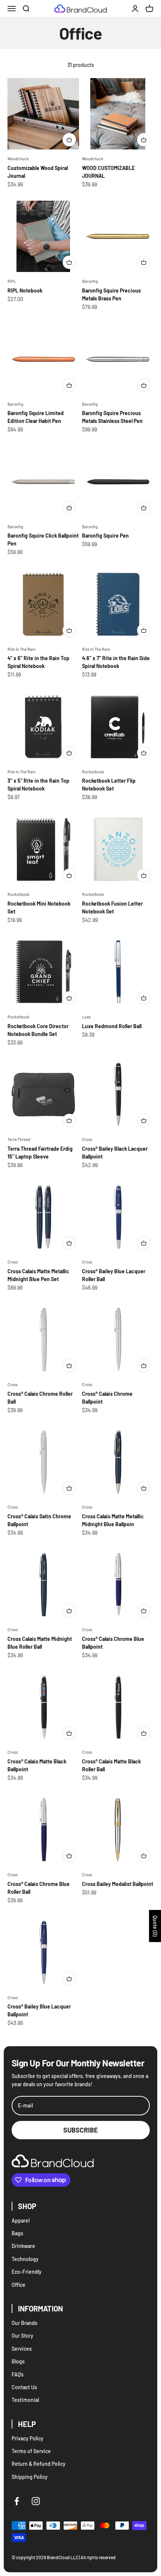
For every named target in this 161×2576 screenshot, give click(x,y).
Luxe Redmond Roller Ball (112, 1026)
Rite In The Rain (22, 649)
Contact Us (24, 2387)
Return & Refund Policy (39, 2464)
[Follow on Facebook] (17, 2501)
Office (19, 2285)
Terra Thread (19, 1139)
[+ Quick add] (69, 140)
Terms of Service (31, 2451)
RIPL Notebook (25, 290)
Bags (17, 2233)
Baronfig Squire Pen (105, 536)
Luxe (86, 1017)
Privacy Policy (28, 2438)
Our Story (22, 2336)
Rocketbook (93, 772)
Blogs (18, 2361)
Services (22, 2349)
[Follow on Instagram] (36, 2501)
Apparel (21, 2221)
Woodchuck (18, 159)
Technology (25, 2259)
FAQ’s (18, 2374)
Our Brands (25, 2323)
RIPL (12, 281)
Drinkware (23, 2246)
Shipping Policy (30, 2477)
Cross (87, 1139)
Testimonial (25, 2400)
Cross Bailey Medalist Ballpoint (118, 1884)
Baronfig (90, 281)
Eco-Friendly (27, 2272)
